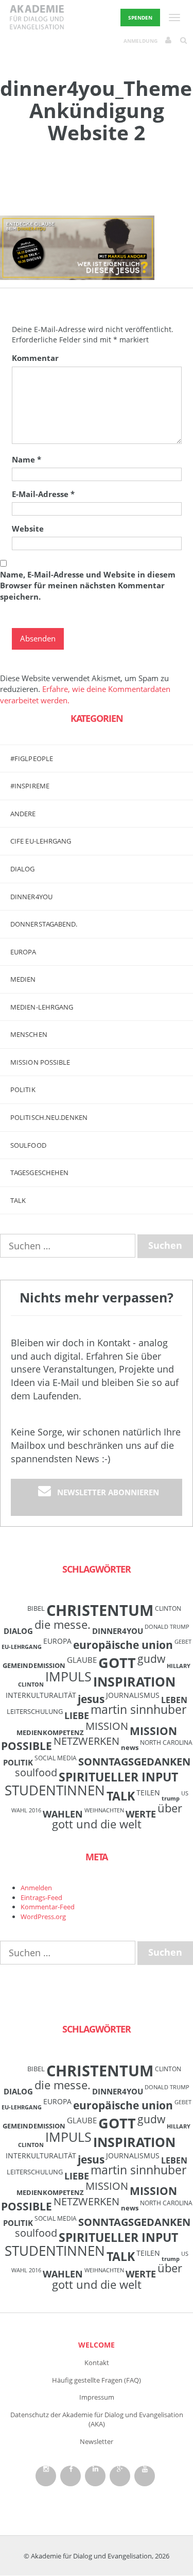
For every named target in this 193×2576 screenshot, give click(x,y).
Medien (23, 979)
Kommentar (35, 358)
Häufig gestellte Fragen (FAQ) (97, 2380)
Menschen (29, 1034)
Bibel (36, 1608)
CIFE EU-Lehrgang (41, 841)
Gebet (183, 1642)
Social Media (56, 1758)
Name (27, 459)
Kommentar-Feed (48, 1907)
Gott (117, 1663)
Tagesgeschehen (39, 1173)
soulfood (36, 1772)
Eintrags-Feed (41, 1897)
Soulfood (28, 1145)
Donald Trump (167, 1627)
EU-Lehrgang (22, 1647)
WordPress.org (43, 1917)
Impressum (97, 2397)
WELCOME (97, 2345)
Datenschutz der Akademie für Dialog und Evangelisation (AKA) (97, 2420)
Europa (23, 952)
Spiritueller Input (118, 1777)
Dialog (23, 869)
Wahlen (63, 1814)
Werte (141, 1814)
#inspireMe (30, 786)
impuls (68, 1676)
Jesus (91, 1699)
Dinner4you (31, 897)
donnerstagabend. (44, 924)
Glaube (82, 1660)
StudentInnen (55, 1790)
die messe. (63, 1624)
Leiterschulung (35, 1711)
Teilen (148, 1793)
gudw (151, 1658)
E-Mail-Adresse (43, 494)
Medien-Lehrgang (42, 1007)
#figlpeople (32, 758)
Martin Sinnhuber (138, 1710)
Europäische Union (123, 1645)
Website (28, 529)
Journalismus (133, 1695)
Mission (107, 1726)
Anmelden (36, 1888)
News (130, 1747)
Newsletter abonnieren (108, 1492)
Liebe (77, 1715)
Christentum (100, 1610)
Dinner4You (118, 1631)
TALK (18, 1200)
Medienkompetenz (50, 1732)
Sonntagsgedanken (134, 1761)
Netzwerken (86, 1741)
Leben (174, 1700)
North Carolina (166, 1742)
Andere (23, 814)
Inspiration (134, 1681)
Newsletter (97, 2441)
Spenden (140, 18)
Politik (23, 1089)
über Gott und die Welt (117, 1816)
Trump (171, 1798)
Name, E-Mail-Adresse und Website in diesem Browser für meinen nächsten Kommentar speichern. (88, 585)
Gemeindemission (34, 1665)
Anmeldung (141, 41)
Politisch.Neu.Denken (49, 1117)
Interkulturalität (41, 1695)
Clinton (168, 1608)
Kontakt (97, 2363)
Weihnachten (104, 1810)
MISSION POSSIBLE (40, 1062)
